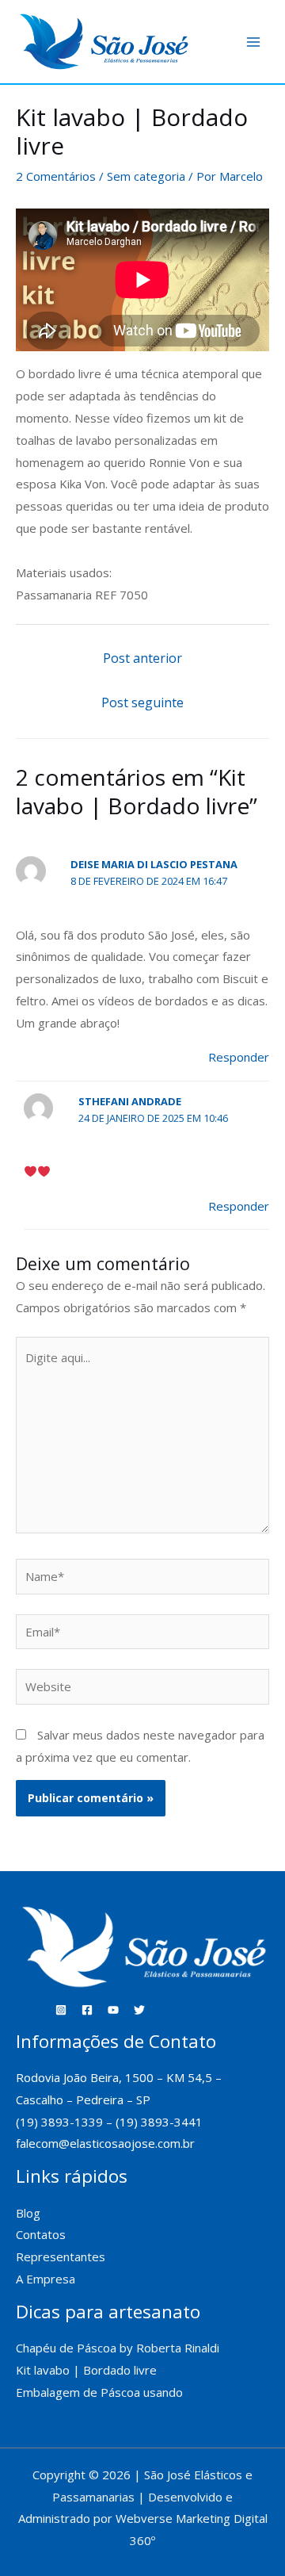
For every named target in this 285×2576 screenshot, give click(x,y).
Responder (239, 1057)
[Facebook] (87, 2010)
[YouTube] (113, 2010)
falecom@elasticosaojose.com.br (105, 2143)
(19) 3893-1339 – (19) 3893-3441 (109, 2122)
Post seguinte (142, 702)
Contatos (41, 2234)
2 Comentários (56, 176)
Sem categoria (146, 176)
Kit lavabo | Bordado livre (86, 2370)
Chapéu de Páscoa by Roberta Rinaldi (118, 2348)
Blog (28, 2213)
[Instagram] (61, 2010)
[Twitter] (139, 2010)
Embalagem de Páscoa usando (101, 2392)
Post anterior (142, 658)
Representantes (61, 2256)
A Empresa (46, 2279)
